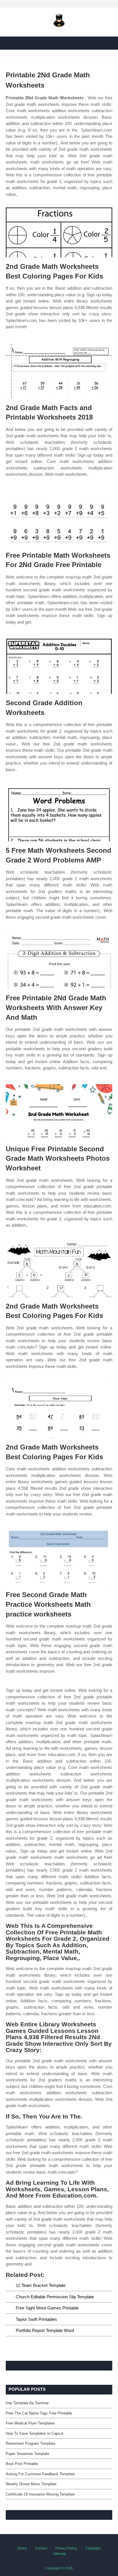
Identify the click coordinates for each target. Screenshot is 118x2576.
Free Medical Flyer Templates (30, 2423)
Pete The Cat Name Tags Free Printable (39, 2413)
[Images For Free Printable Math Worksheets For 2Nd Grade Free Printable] (59, 518)
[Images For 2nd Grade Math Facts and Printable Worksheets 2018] (59, 371)
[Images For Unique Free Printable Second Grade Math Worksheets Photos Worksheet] (59, 1112)
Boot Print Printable (22, 2464)
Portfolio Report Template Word (45, 2330)
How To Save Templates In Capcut (35, 2433)
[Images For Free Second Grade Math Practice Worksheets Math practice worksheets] (59, 1558)
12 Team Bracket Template (41, 2285)
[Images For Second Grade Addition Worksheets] (59, 666)
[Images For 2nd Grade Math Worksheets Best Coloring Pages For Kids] (59, 230)
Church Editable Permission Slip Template (55, 2297)
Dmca (22, 2548)
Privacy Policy (66, 2548)
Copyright (93, 2548)
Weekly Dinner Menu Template (31, 2484)
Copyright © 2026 (59, 2568)
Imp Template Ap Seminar (27, 2403)
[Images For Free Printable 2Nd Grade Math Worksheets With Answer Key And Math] (59, 961)
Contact (41, 2548)
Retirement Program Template (31, 2443)
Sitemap (60, 2554)
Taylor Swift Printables (36, 2319)
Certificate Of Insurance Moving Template (40, 2494)
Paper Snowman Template (27, 2454)
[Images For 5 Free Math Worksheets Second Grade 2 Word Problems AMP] (59, 814)
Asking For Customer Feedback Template (40, 2474)
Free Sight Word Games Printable (47, 2308)
